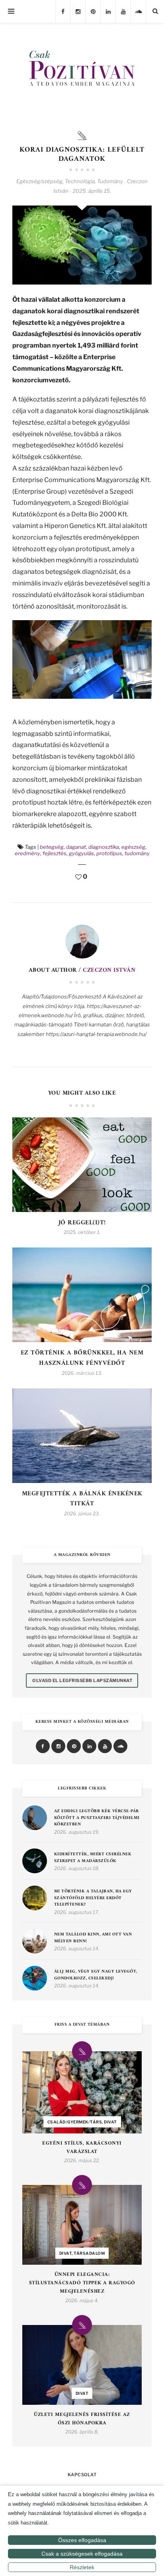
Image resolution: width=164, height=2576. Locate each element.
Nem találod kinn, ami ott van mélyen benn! (93, 1938)
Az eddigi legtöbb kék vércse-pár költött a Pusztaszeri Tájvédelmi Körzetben (97, 1818)
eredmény (27, 853)
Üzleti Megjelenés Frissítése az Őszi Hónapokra (82, 2419)
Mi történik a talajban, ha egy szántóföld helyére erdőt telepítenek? (93, 1898)
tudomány (137, 853)
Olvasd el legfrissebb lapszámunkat (82, 1680)
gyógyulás (81, 853)
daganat (76, 847)
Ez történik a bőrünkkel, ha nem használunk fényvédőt (82, 1358)
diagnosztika (104, 847)
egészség (133, 847)
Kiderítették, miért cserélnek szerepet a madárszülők (93, 1858)
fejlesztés (55, 853)
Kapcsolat (82, 2475)
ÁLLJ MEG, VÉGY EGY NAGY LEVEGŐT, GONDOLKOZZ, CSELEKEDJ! (96, 1975)
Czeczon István (109, 970)
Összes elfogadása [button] (82, 2540)
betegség (52, 847)
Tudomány (110, 181)
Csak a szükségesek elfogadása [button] (82, 2554)
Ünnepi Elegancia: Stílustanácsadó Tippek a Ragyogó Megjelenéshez (82, 2283)
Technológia (80, 181)
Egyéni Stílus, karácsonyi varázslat (82, 2148)
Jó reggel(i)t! (82, 1223)
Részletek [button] (82, 2567)
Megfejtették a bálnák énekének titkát (82, 1499)
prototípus (109, 853)
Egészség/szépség (39, 181)
